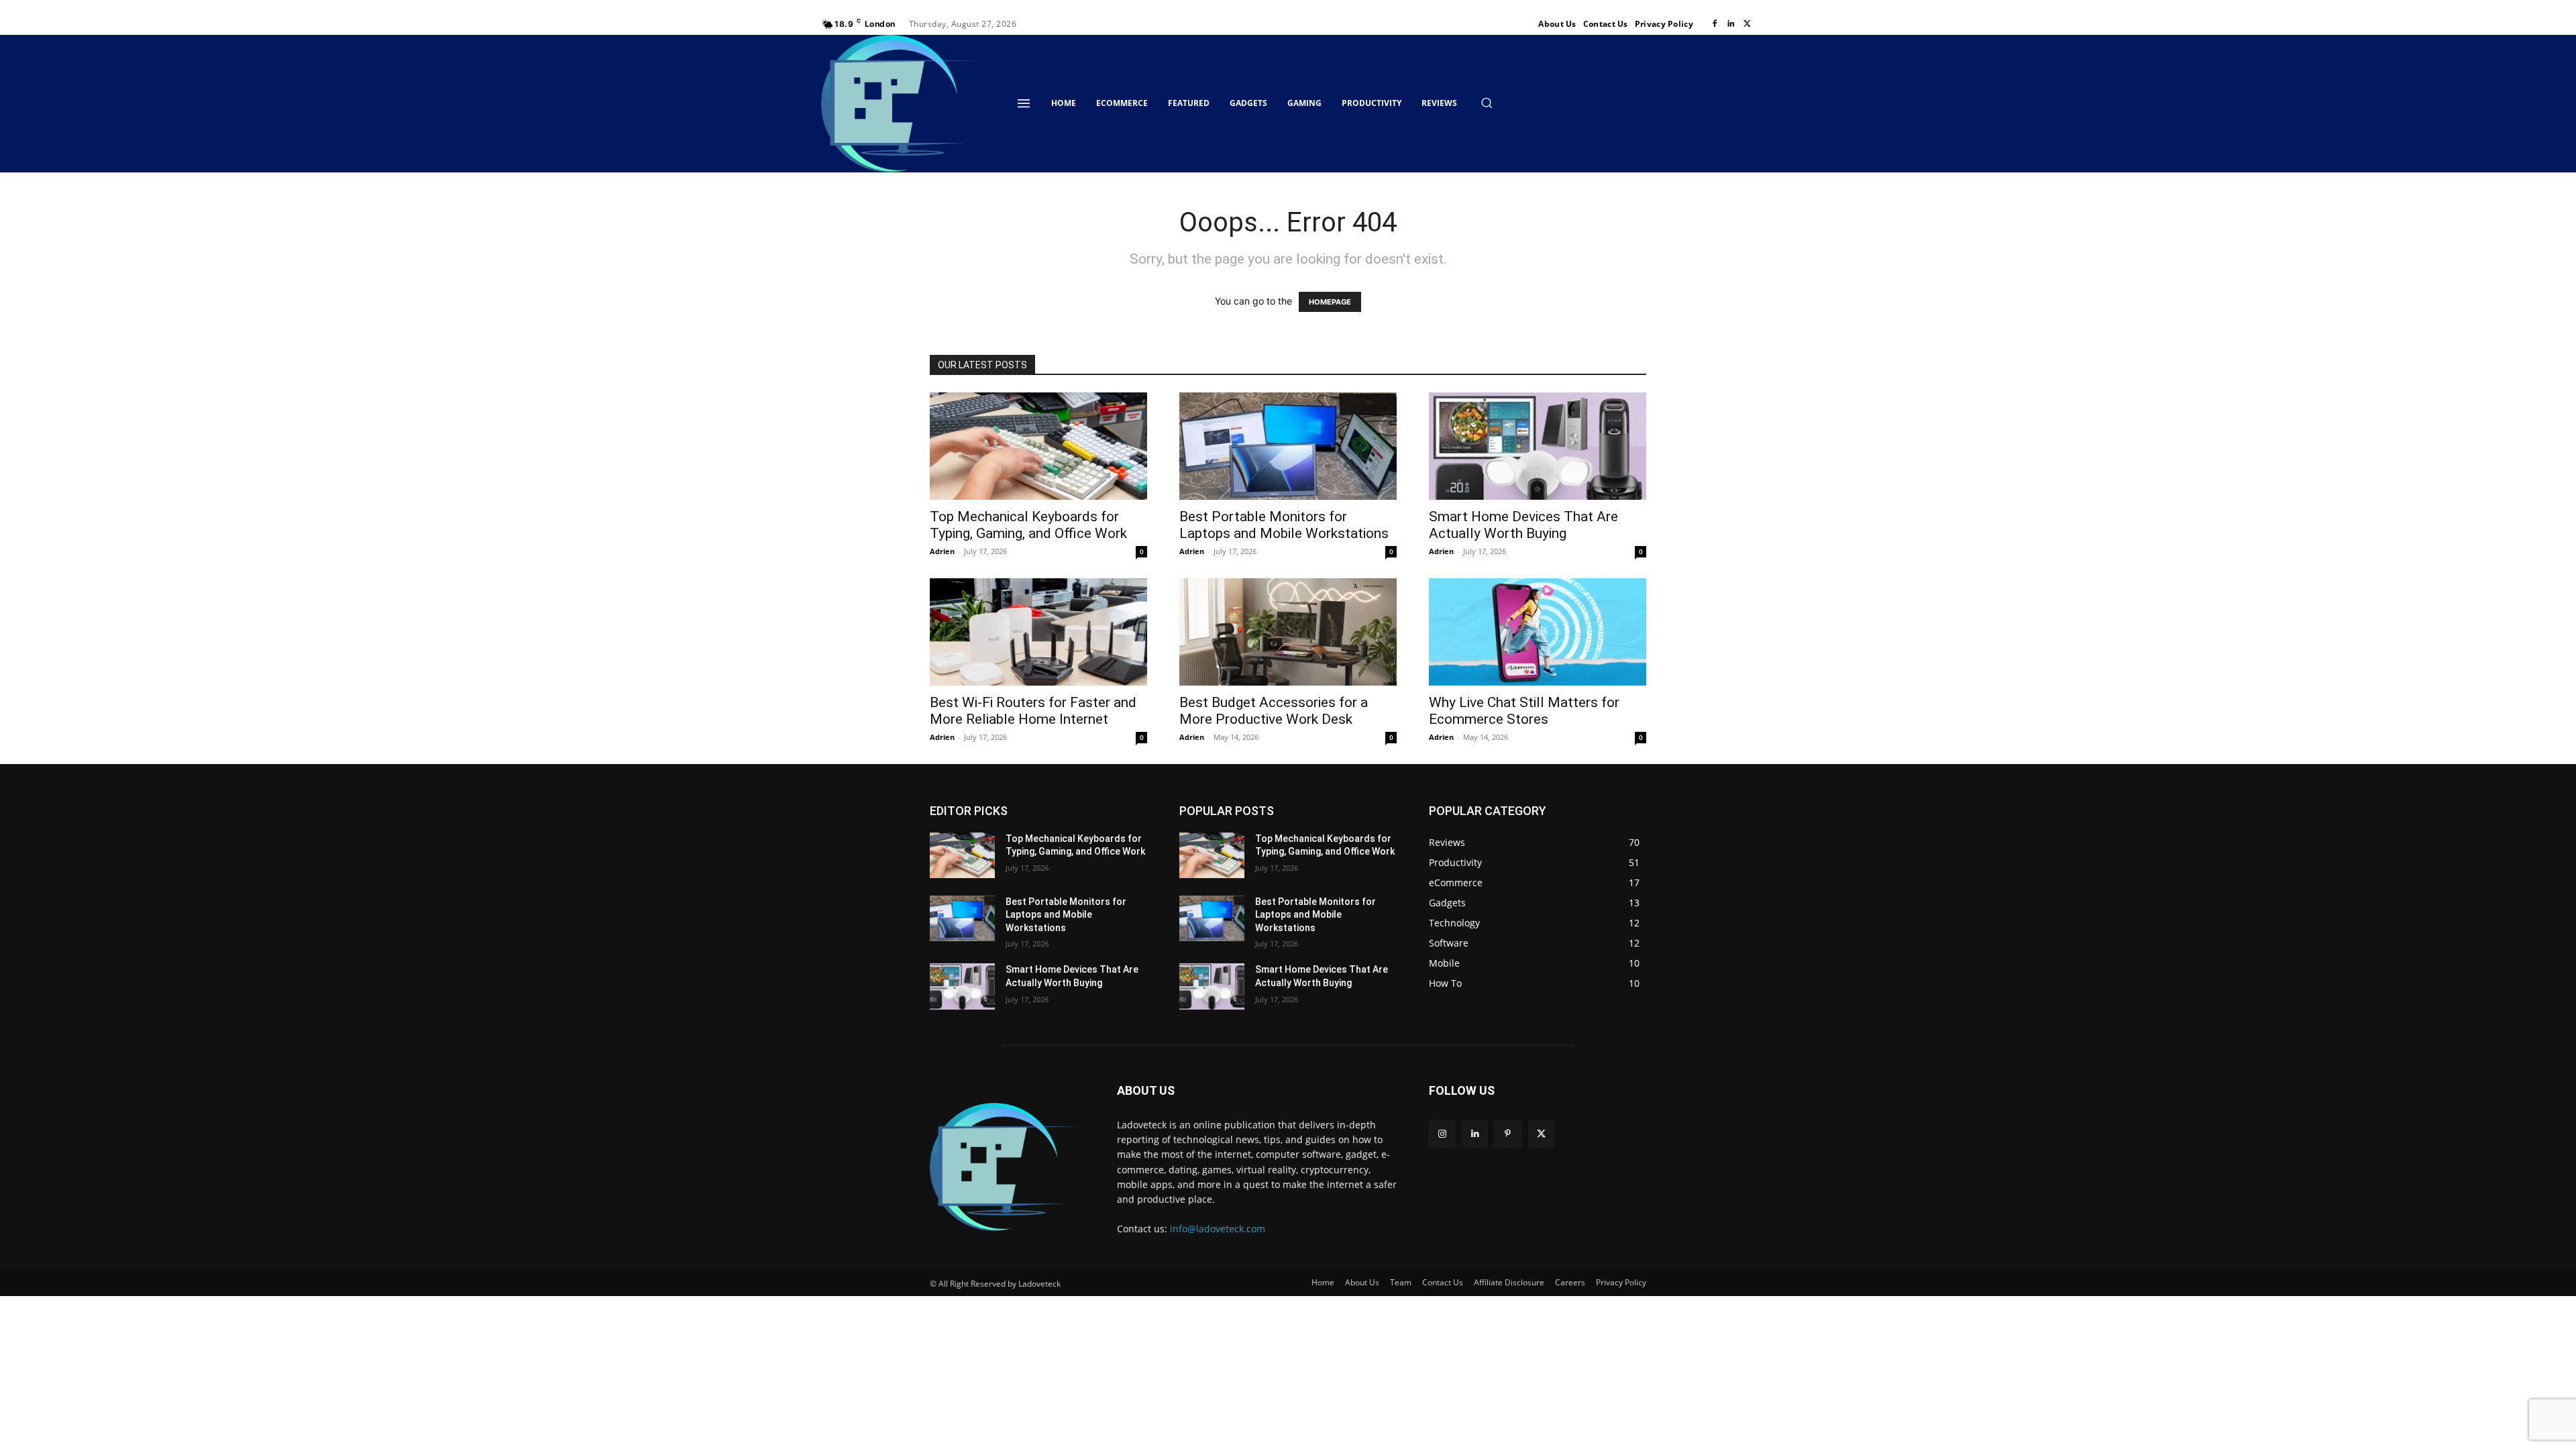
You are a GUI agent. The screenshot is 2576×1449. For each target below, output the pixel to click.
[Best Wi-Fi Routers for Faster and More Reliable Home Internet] (1038, 632)
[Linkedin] (1731, 24)
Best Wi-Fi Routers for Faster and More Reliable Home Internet (1033, 711)
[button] (1487, 103)
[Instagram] (1442, 1134)
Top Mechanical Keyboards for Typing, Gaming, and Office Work (1028, 525)
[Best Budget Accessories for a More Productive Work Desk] (1288, 632)
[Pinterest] (1508, 1134)
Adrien (942, 551)
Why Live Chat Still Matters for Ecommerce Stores (1524, 711)
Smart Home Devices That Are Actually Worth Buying (1523, 525)
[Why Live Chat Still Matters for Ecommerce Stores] (1538, 632)
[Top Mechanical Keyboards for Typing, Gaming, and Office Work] (1038, 446)
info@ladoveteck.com (1218, 1229)
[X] (1747, 24)
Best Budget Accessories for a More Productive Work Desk (1274, 711)
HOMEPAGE (1330, 302)
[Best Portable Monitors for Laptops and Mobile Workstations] (1288, 446)
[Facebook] (1715, 24)
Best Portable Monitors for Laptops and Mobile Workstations (1284, 525)
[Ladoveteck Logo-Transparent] (904, 104)
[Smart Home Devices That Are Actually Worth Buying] (1538, 446)
